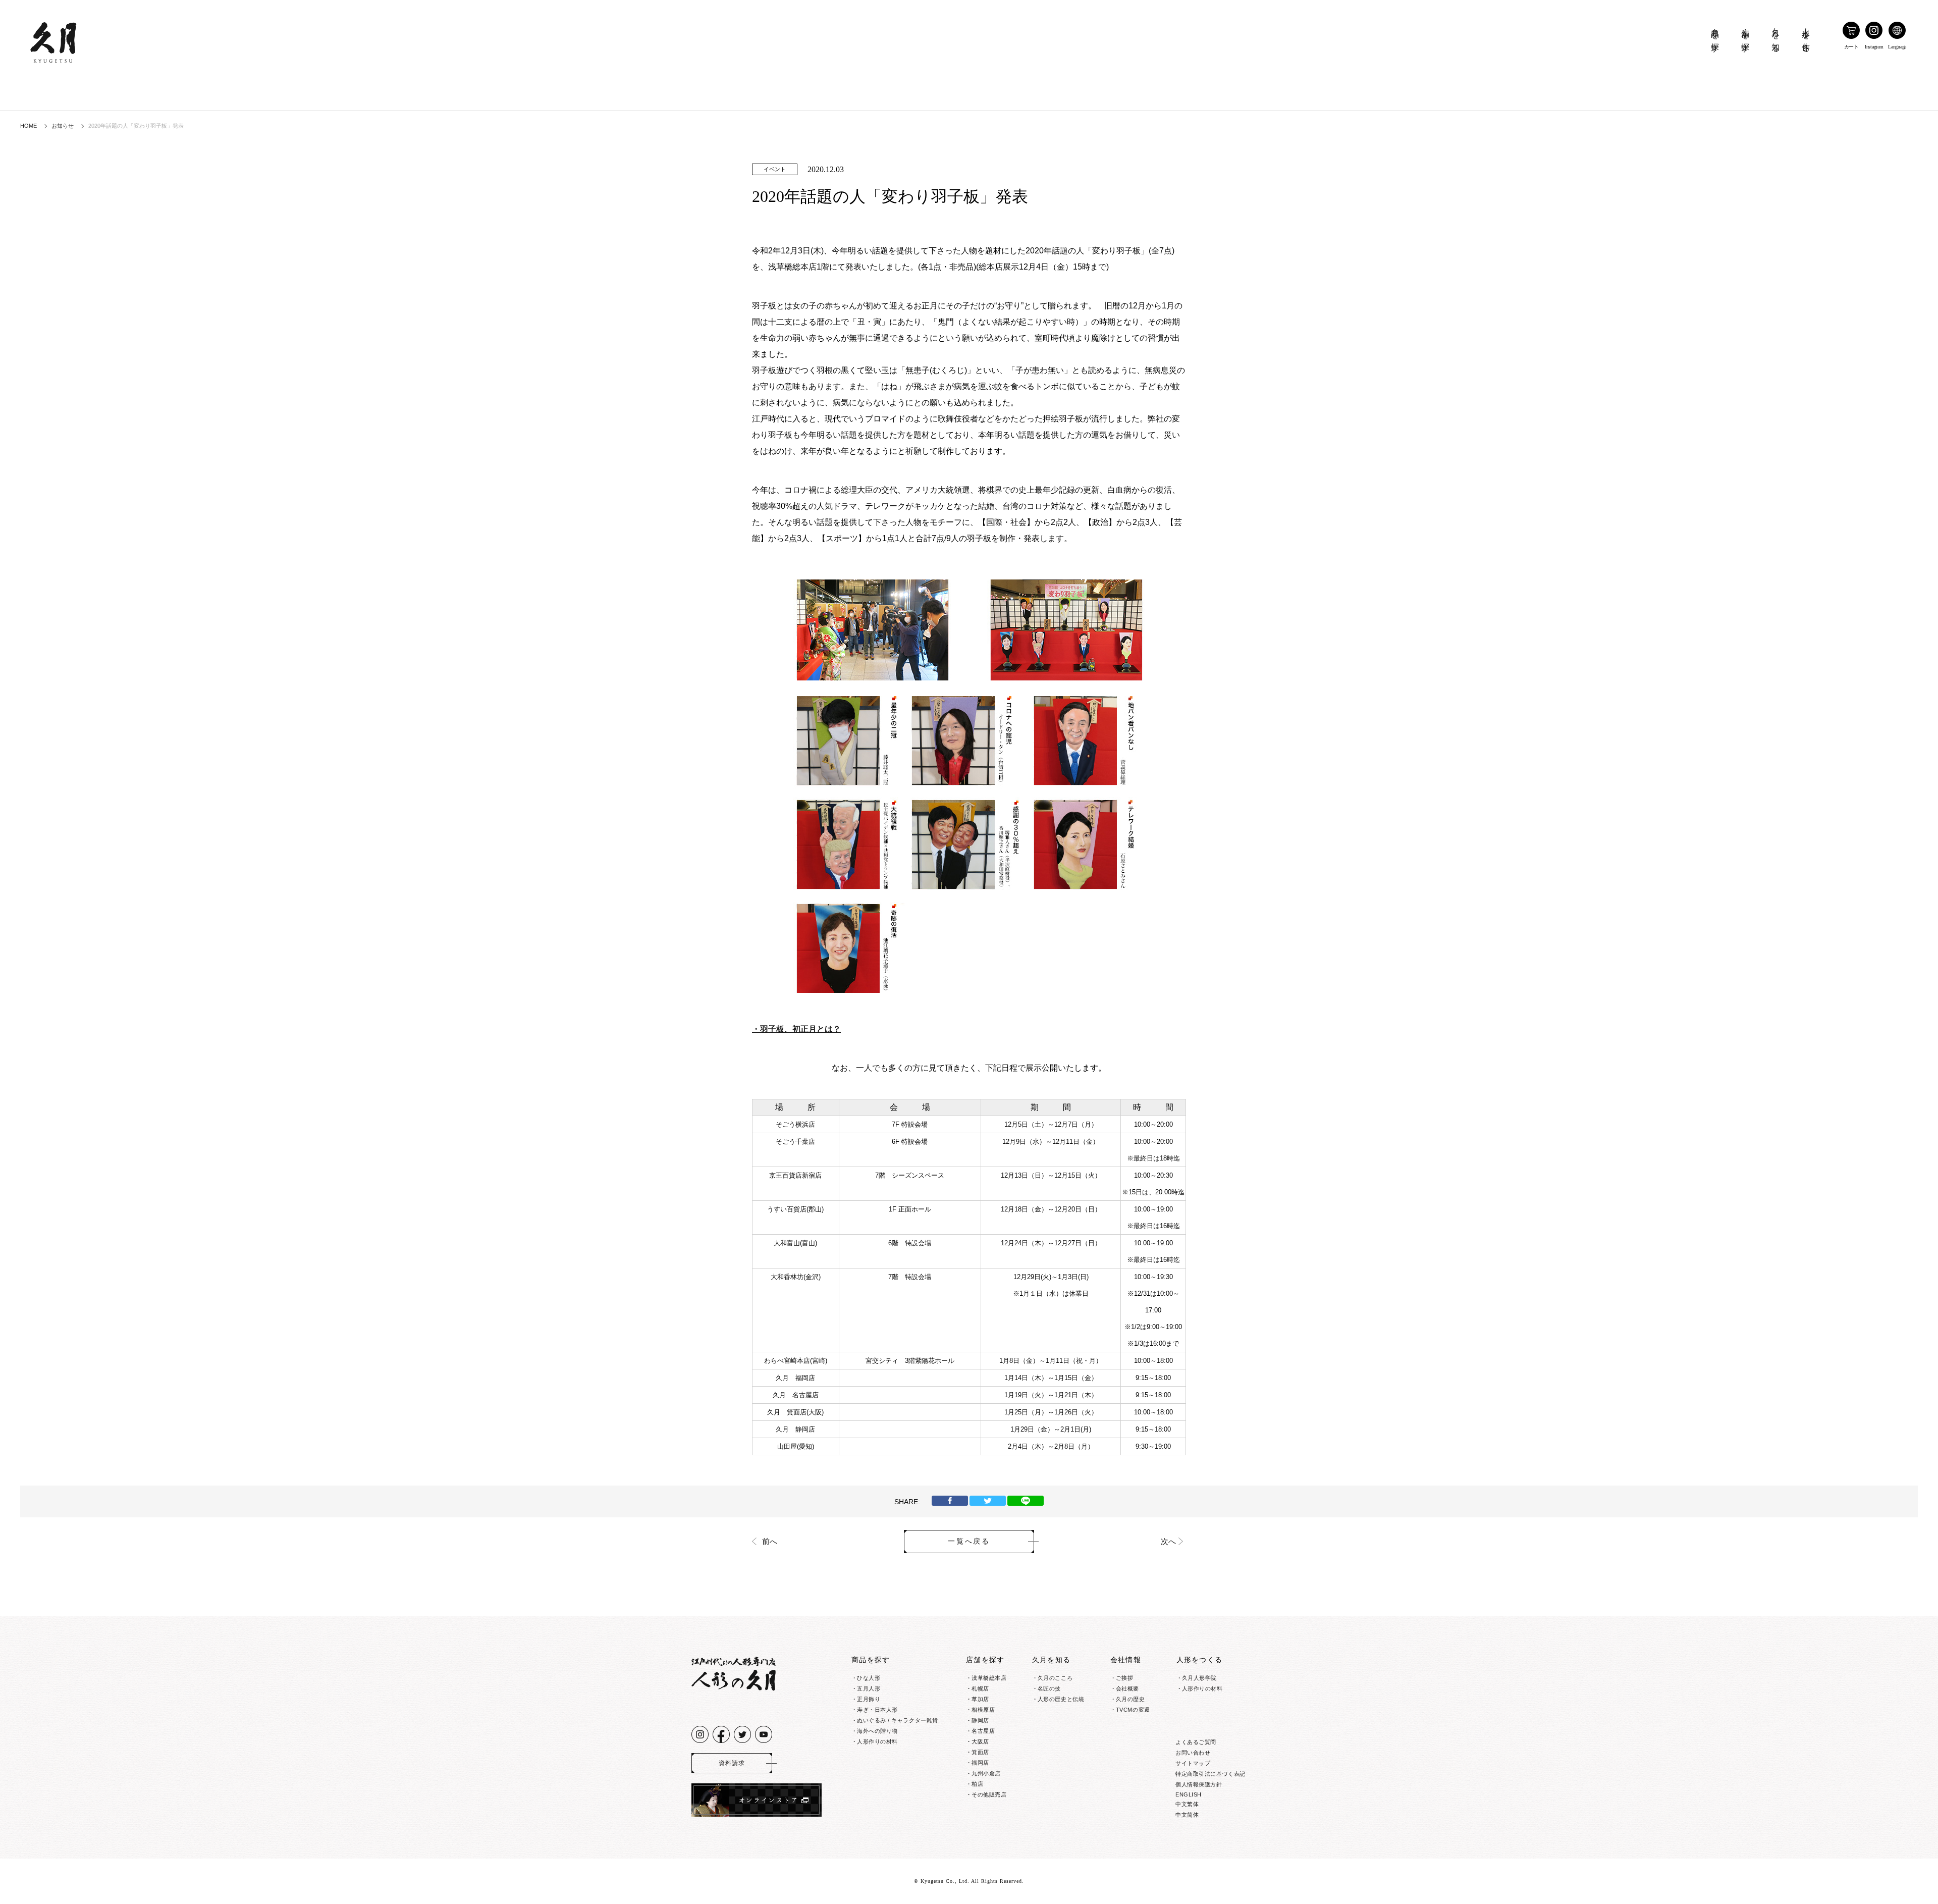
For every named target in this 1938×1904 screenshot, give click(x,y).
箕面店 (980, 1752)
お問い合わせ (1193, 1753)
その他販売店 (989, 1794)
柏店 (977, 1784)
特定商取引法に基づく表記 (1210, 1774)
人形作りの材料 (877, 1741)
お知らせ (63, 126)
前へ (770, 1542)
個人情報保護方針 (1199, 1784)
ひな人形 (869, 1678)
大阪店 (980, 1741)
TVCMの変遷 (1133, 1710)
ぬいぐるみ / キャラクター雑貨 (898, 1720)
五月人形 (869, 1688)
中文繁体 (1187, 1804)
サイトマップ (1193, 1763)
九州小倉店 (986, 1773)
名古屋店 (983, 1731)
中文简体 (1187, 1815)
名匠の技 (1049, 1688)
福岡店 (980, 1763)
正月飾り (869, 1699)
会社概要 (1127, 1688)
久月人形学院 (1199, 1678)
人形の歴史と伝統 (1061, 1699)
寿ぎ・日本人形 (877, 1710)
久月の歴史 (1130, 1699)
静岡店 (980, 1720)
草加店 (980, 1699)
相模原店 (983, 1710)
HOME (29, 126)
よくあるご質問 (1196, 1742)
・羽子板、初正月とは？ (796, 1029)
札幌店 (980, 1688)
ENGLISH (1189, 1794)
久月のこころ (1055, 1678)
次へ (1168, 1542)
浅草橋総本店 (989, 1678)
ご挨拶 (1125, 1678)
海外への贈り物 (877, 1731)
